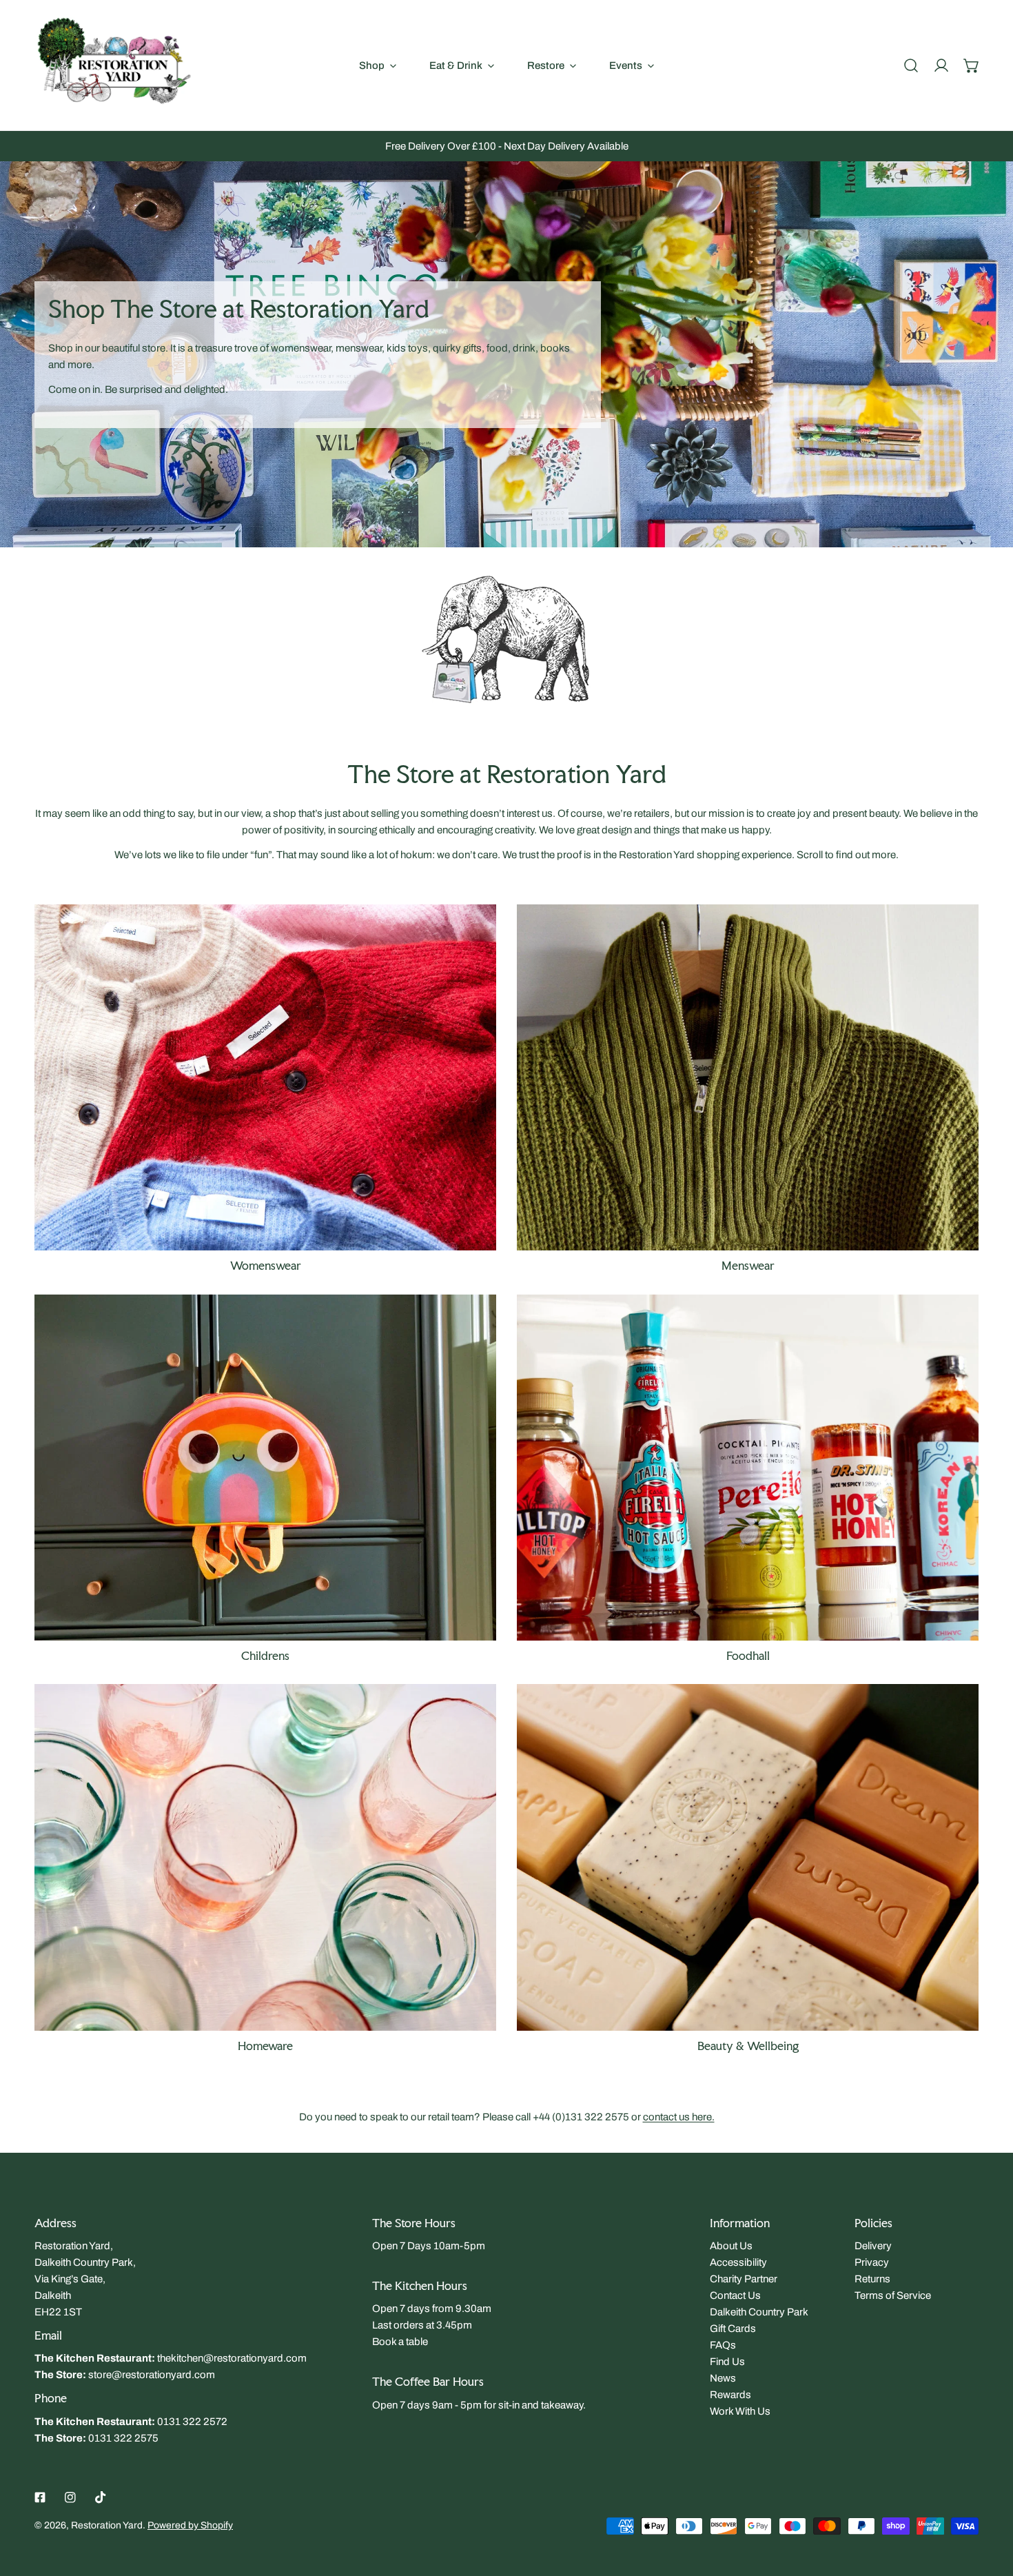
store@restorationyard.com (152, 2375)
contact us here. (679, 2117)
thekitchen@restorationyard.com (232, 2358)
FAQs (723, 2345)
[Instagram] (70, 2497)
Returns (872, 2279)
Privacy (872, 2262)
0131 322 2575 (123, 2438)
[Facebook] (40, 2497)
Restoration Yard (107, 2525)
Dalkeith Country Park (759, 2312)
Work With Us (740, 2411)
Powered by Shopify (190, 2525)
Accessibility (738, 2262)
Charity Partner (744, 2279)
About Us (731, 2246)
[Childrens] (265, 1468)
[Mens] (748, 1078)
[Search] (911, 65)
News (723, 2378)
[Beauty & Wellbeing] (748, 1857)
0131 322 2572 (192, 2422)
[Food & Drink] (748, 1468)
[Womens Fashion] (265, 1078)
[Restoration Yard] (114, 65)
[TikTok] (101, 2497)
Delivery (873, 2246)
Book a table (400, 2342)
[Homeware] (265, 1857)
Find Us (727, 2362)
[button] (972, 65)
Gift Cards (733, 2329)
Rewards (730, 2395)
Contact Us (735, 2295)
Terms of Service (893, 2295)
